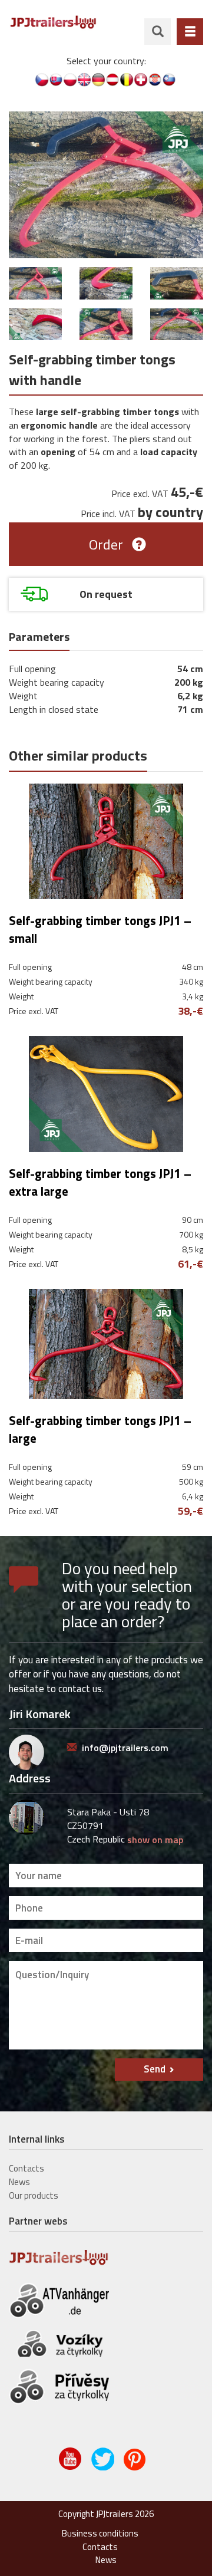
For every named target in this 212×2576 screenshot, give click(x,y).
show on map (155, 1840)
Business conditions (100, 2533)
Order (106, 544)
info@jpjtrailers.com (125, 1748)
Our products (34, 2195)
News (19, 2182)
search (158, 32)
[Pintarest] (136, 2468)
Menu (190, 32)
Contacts (26, 2168)
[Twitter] (103, 2468)
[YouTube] (71, 2468)
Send (155, 2069)
